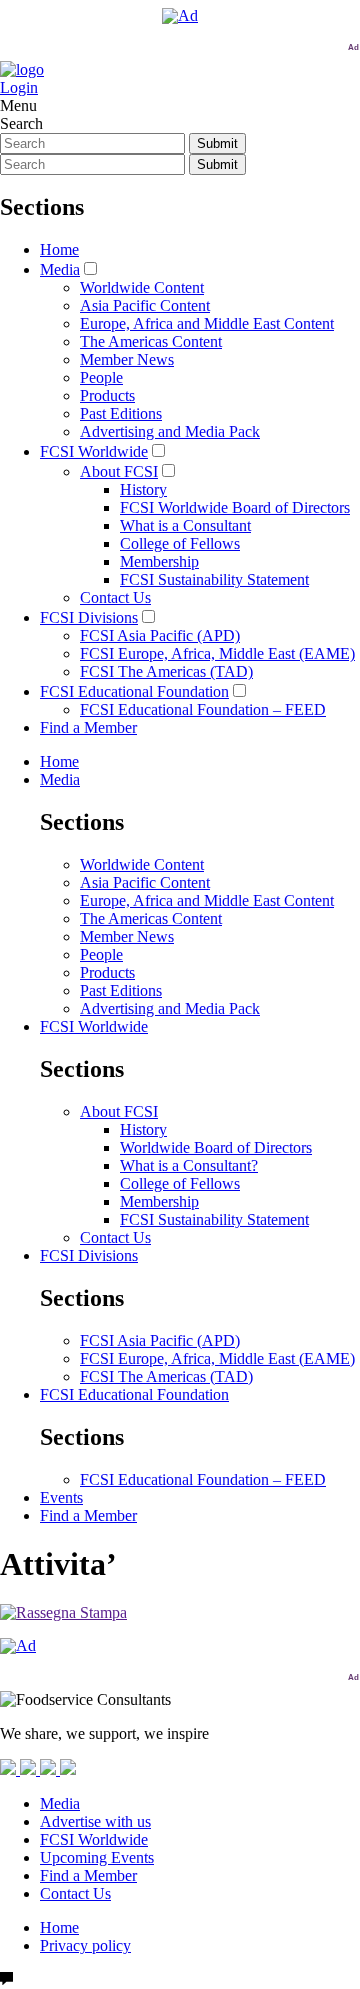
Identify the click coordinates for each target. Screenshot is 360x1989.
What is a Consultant (185, 525)
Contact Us (115, 597)
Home (59, 249)
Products (107, 395)
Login (19, 87)
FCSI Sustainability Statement (214, 579)
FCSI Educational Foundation (134, 691)
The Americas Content (151, 341)
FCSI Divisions (89, 617)
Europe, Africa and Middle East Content (207, 323)
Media (60, 269)
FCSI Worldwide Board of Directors (235, 507)
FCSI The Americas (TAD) (166, 671)
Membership (159, 561)
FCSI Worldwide (94, 451)
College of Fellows (180, 543)
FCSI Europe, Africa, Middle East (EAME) (217, 653)
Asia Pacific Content (145, 305)
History (143, 489)
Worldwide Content (142, 287)
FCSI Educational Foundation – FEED (203, 709)
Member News (127, 359)
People (101, 377)
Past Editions (121, 413)
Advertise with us (95, 1821)
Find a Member (88, 727)
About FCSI (119, 471)
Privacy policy (85, 1945)
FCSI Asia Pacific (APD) (160, 635)
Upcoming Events (97, 1857)
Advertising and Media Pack (170, 431)
